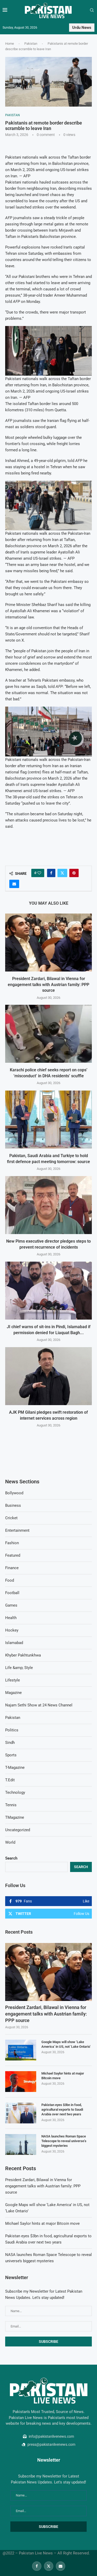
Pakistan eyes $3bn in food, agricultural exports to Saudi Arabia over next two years (62, 2109)
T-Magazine (15, 1768)
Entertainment (17, 1530)
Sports (11, 1755)
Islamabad (14, 1643)
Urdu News (82, 28)
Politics (12, 1730)
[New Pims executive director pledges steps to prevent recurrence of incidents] (48, 1205)
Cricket (11, 1518)
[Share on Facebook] (51, 873)
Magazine (13, 1693)
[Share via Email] (14, 884)
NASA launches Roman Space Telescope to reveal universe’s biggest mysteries (64, 2141)
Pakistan (31, 44)
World (10, 1842)
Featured (13, 1555)
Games (11, 1605)
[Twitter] (49, 2566)
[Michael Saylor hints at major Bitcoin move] (21, 2082)
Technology (15, 1792)
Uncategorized (18, 1830)
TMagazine (15, 1817)
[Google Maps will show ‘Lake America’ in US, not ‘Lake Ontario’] (21, 2050)
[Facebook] (37, 2566)
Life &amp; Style (19, 1668)
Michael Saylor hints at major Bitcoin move (63, 2076)
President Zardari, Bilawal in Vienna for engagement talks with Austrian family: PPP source (48, 984)
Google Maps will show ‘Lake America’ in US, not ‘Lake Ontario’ (66, 2044)
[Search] (92, 10)
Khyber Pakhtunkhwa (23, 1655)
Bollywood (14, 1493)
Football (12, 1593)
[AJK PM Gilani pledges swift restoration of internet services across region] (48, 1376)
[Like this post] (39, 873)
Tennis (11, 1805)
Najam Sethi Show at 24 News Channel (39, 1705)
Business (13, 1505)
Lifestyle (13, 1680)
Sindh (10, 1743)
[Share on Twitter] (62, 873)
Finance (12, 1568)
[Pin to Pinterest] (74, 873)
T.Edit (10, 1780)
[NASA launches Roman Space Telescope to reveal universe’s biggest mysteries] (21, 2144)
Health (11, 1618)
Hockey (12, 1630)
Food (10, 1580)
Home (10, 44)
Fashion (12, 1543)
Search (11, 1858)
